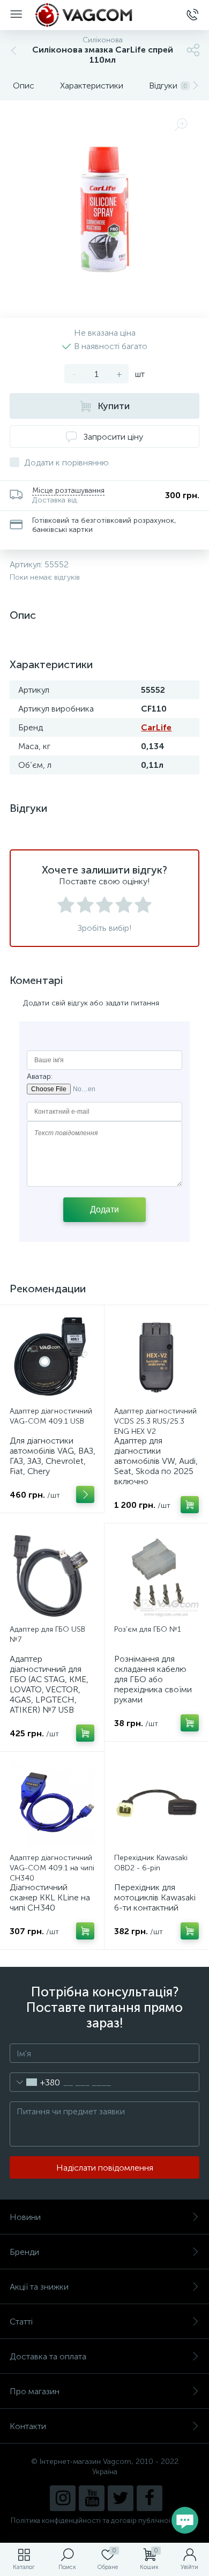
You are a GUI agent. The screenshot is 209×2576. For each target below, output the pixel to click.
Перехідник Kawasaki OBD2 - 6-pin (151, 1863)
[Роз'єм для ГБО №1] (156, 1575)
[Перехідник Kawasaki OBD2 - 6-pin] (156, 1804)
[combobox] (35, 2082)
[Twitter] (121, 2498)
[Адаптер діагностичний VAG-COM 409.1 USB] (52, 1357)
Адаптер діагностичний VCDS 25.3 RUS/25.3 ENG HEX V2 (155, 1421)
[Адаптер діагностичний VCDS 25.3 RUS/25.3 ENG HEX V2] (156, 1357)
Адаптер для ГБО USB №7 (47, 1634)
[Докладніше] (85, 1494)
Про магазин (35, 2391)
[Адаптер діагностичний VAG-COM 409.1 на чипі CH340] (52, 1804)
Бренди (24, 2252)
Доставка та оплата (48, 2356)
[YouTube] (92, 2498)
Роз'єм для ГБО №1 (148, 1629)
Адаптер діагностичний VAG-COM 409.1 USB (51, 1416)
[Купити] (190, 1505)
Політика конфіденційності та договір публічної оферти (104, 2521)
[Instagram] (63, 2498)
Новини (25, 2217)
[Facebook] (150, 2498)
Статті (21, 2322)
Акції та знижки (39, 2287)
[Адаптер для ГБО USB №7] (52, 1575)
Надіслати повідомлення (105, 2168)
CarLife (156, 727)
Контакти (28, 2426)
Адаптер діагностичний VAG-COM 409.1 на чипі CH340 (52, 1868)
